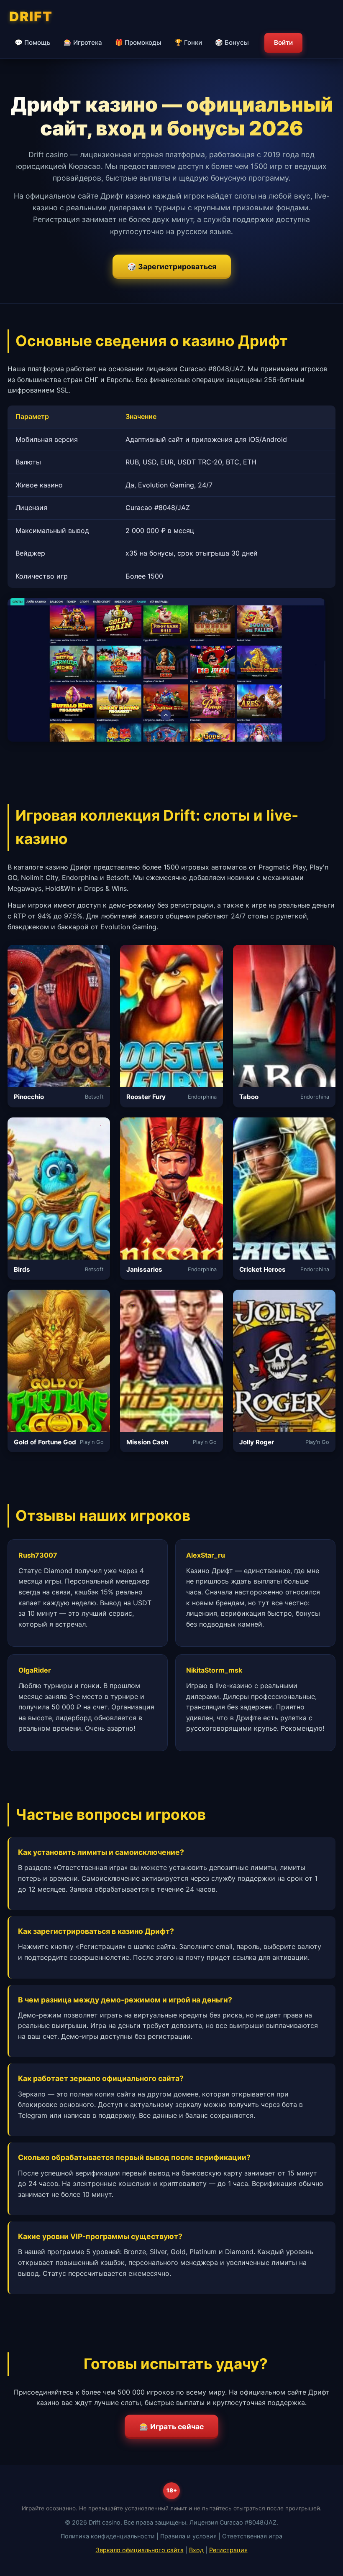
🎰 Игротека (83, 42)
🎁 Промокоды (138, 42)
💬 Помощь (33, 42)
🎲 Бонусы (232, 42)
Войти (283, 42)
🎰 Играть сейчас (171, 2427)
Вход (196, 2550)
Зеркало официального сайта (140, 2550)
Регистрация (228, 2550)
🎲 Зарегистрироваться (172, 267)
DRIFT (31, 17)
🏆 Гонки (188, 42)
